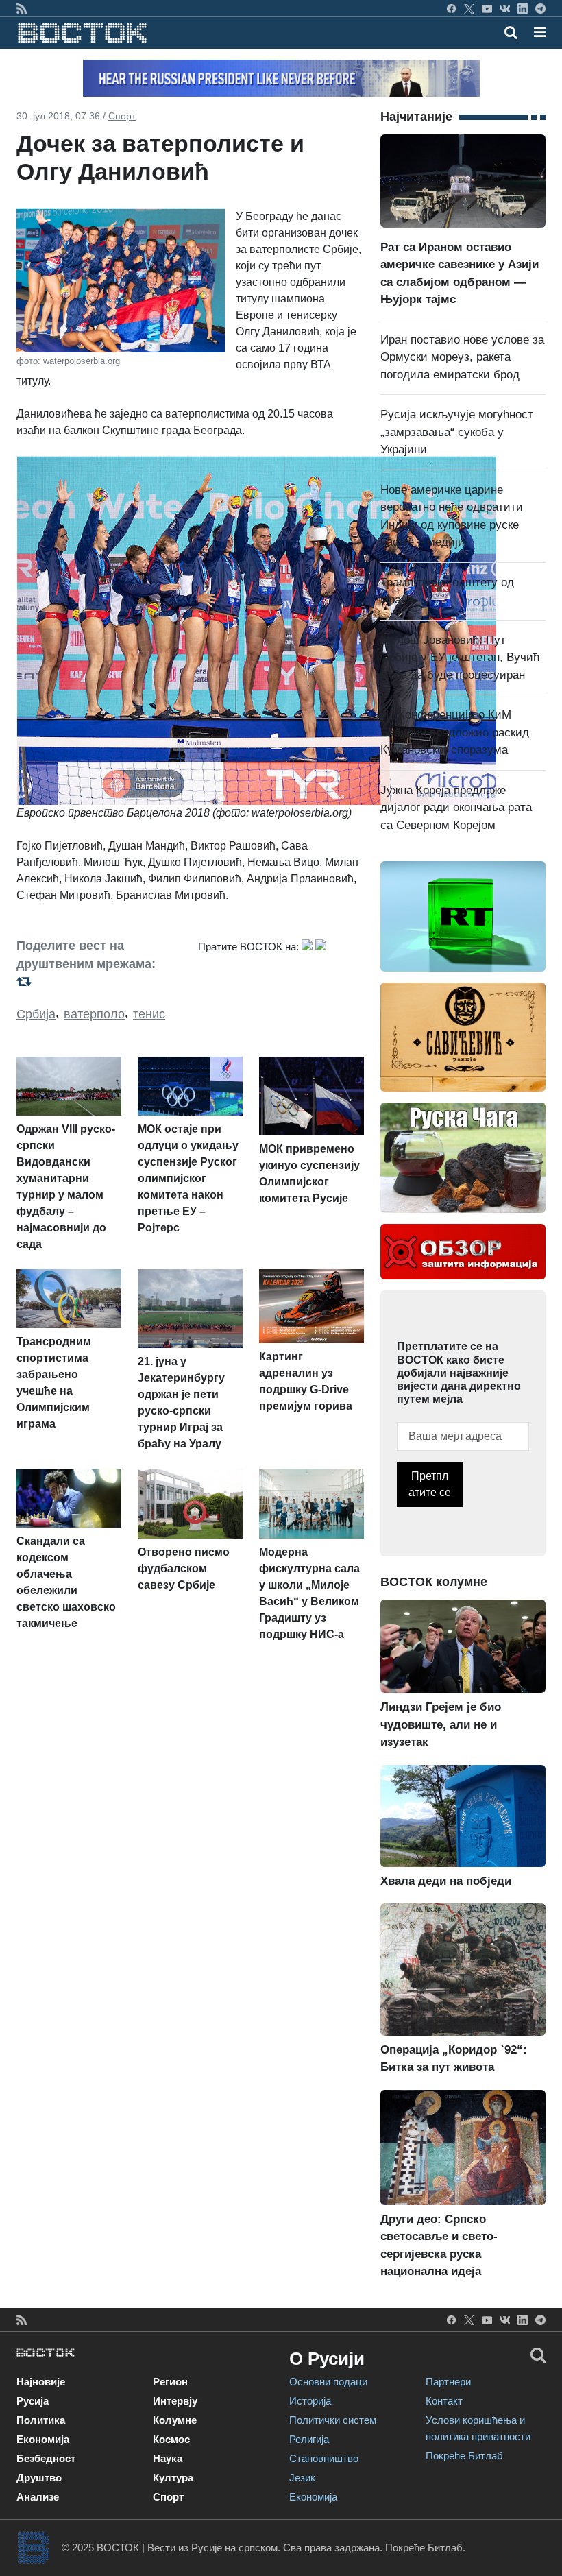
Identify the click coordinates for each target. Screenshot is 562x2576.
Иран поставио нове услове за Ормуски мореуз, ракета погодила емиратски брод (462, 357)
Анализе (38, 2497)
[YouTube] (487, 8)
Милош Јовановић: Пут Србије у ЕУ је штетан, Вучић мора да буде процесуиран (460, 658)
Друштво (39, 2478)
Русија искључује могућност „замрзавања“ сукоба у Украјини (457, 432)
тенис (149, 1014)
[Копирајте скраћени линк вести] (99, 982)
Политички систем (333, 2420)
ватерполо (94, 1014)
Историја (310, 2401)
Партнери (448, 2382)
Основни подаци (328, 2382)
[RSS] (22, 8)
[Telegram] (540, 8)
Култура (173, 2478)
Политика (41, 2420)
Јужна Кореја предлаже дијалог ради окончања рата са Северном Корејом (456, 808)
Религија (309, 2439)
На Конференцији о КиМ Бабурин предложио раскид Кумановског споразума (455, 732)
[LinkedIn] (523, 8)
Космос (171, 2439)
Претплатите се (430, 1484)
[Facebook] (451, 8)
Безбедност (46, 2458)
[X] (469, 8)
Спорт (122, 116)
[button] (540, 32)
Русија (33, 2401)
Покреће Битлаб (464, 2456)
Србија (36, 1014)
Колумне (175, 2420)
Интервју (175, 2401)
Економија (43, 2439)
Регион (170, 2382)
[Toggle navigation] (536, 32)
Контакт (444, 2401)
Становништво (324, 2458)
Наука (168, 2458)
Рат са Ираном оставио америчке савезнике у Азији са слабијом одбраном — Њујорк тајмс (460, 274)
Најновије (41, 2382)
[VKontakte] (505, 8)
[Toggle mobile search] (511, 32)
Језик (302, 2478)
